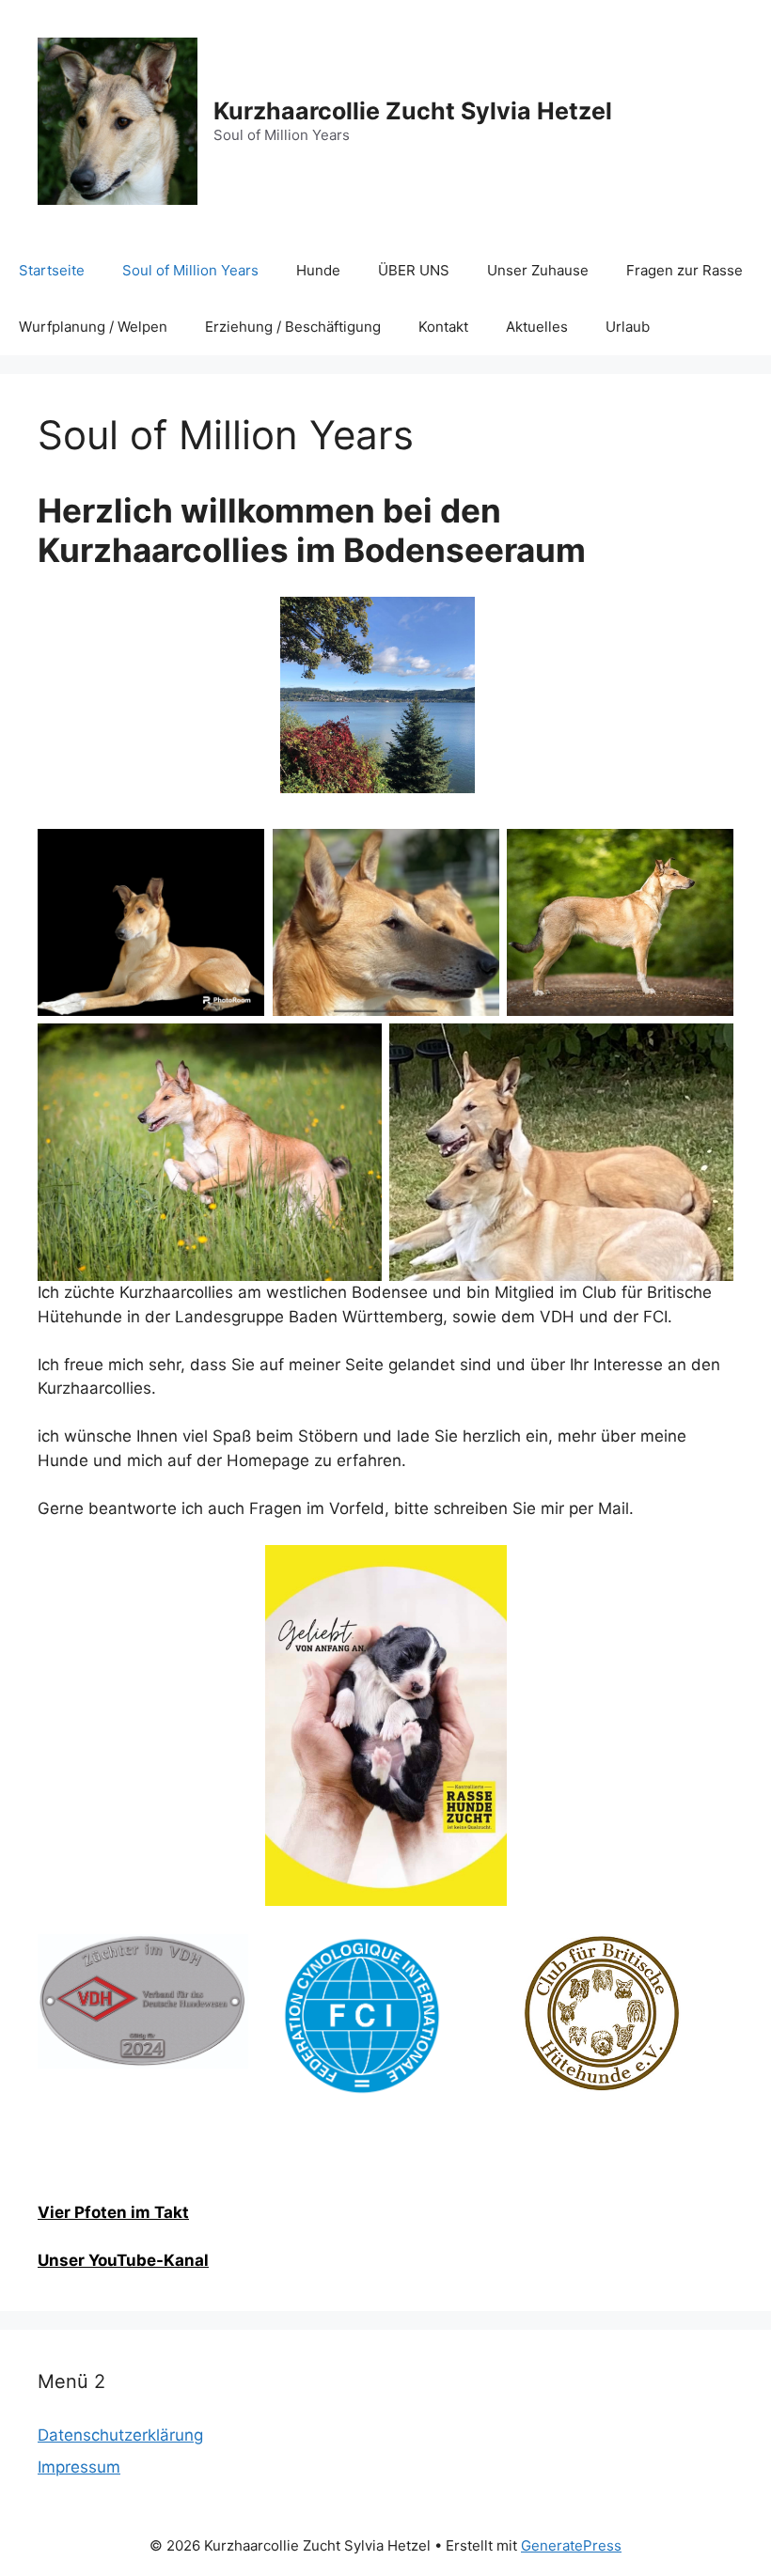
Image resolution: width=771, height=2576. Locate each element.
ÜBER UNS (414, 270)
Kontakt (443, 327)
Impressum (79, 2467)
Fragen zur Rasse (684, 270)
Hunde (318, 270)
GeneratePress (571, 2545)
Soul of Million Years (190, 270)
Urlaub (628, 327)
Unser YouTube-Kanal (123, 2260)
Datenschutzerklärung (120, 2435)
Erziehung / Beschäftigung (293, 327)
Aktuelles (537, 327)
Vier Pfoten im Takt (113, 2212)
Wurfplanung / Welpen (93, 327)
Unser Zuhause (538, 270)
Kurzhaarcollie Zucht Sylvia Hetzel (413, 111)
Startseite (52, 270)
